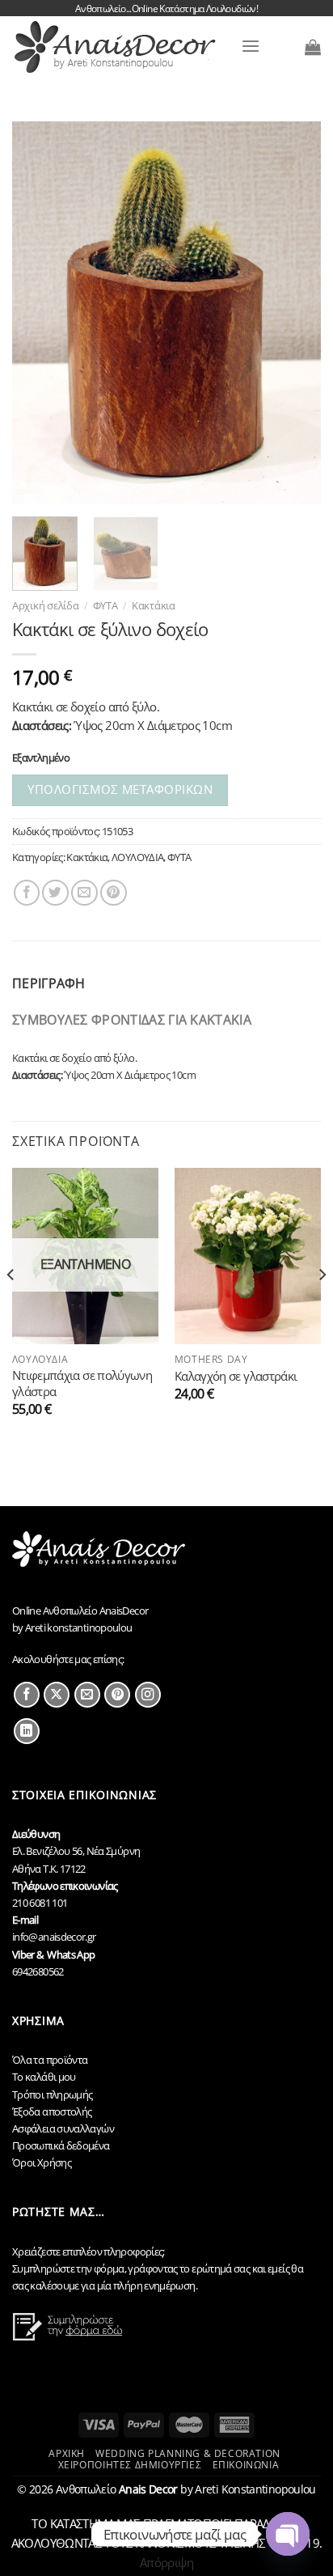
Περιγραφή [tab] (49, 983)
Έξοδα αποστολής (52, 2111)
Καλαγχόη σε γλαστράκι (236, 1376)
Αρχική (67, 2453)
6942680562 (38, 1971)
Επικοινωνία (246, 2465)
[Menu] (251, 47)
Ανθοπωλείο (117, 2489)
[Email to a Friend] (84, 893)
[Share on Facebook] (27, 893)
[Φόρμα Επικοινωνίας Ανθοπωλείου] (70, 2336)
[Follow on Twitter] (57, 1695)
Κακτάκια (154, 605)
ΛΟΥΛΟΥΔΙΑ (137, 857)
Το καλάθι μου (44, 2077)
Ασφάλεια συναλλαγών (63, 2128)
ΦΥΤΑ (105, 605)
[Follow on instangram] (148, 1695)
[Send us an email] (87, 1695)
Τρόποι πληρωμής (53, 2094)
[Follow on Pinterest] (117, 1695)
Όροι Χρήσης (42, 2162)
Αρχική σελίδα (46, 605)
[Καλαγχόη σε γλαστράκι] (248, 1256)
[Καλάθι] (313, 47)
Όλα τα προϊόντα (50, 2060)
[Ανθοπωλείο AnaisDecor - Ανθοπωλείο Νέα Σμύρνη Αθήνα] (120, 47)
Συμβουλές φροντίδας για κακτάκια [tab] (132, 1020)
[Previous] (39, 313)
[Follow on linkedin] (27, 1731)
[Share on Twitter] (55, 893)
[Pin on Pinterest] (114, 893)
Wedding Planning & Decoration (188, 2453)
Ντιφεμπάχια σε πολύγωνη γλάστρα (82, 1383)
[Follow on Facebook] (27, 1695)
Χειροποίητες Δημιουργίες (130, 2465)
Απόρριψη (166, 2562)
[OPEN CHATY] (288, 2534)
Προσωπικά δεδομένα (61, 2145)
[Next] (294, 313)
